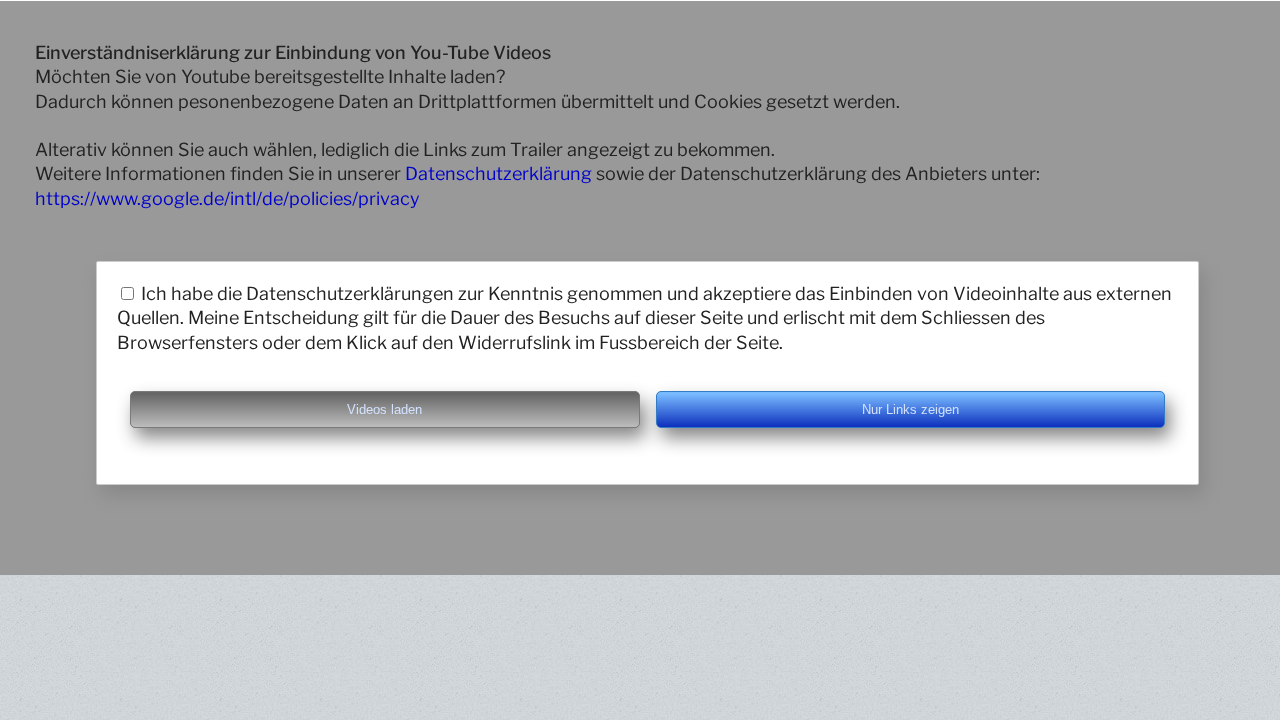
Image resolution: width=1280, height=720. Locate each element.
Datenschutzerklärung (498, 173)
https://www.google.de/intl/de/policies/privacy (227, 198)
